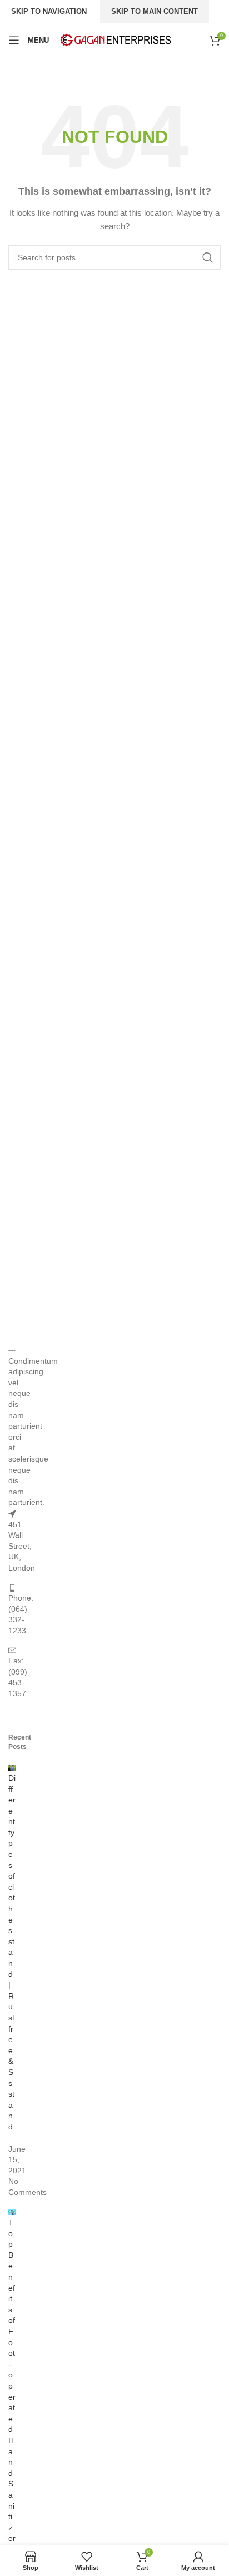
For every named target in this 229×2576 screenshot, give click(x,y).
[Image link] (12, 1350)
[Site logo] (116, 39)
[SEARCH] (208, 257)
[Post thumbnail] (12, 1767)
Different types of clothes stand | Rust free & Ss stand (12, 1952)
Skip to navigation (49, 11)
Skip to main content (155, 11)
